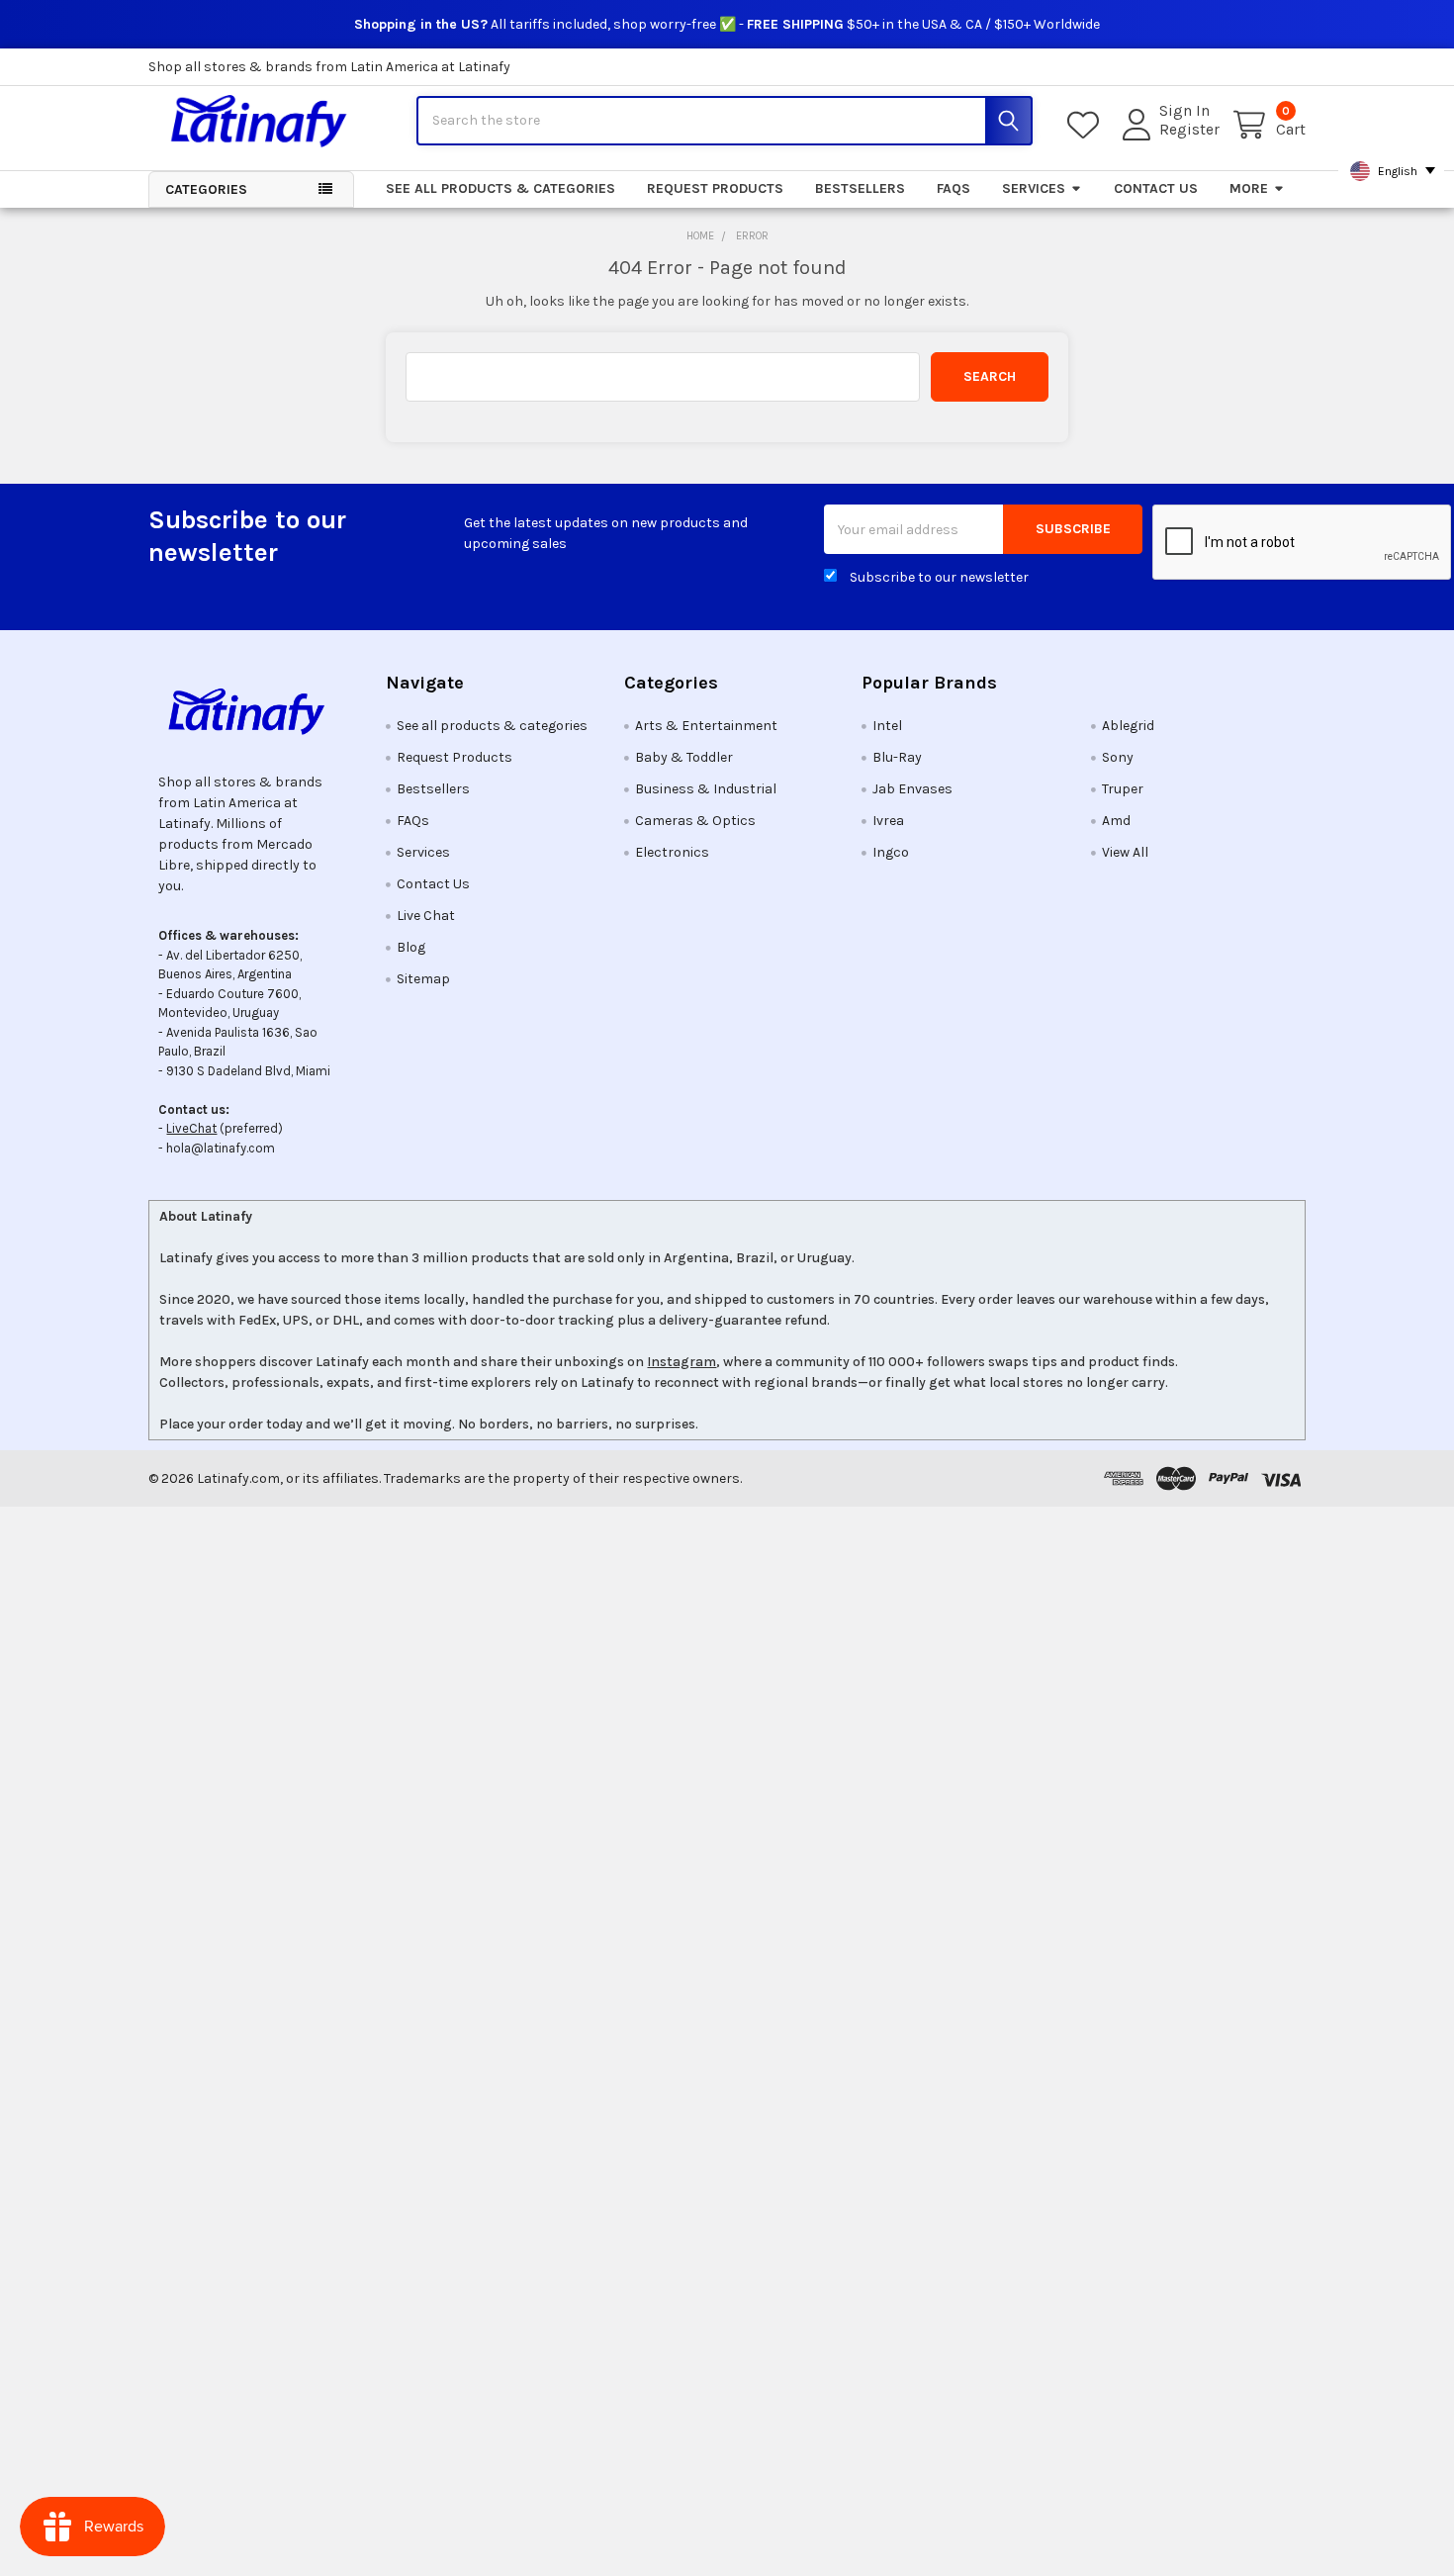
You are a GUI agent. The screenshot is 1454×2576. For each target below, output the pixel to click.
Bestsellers (860, 188)
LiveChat (191, 1128)
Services (1034, 188)
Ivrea (888, 821)
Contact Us (1156, 188)
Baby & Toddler (684, 757)
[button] (251, 711)
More (1249, 188)
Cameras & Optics (695, 821)
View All (1125, 852)
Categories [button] (206, 189)
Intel (887, 726)
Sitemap (423, 979)
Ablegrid (1128, 726)
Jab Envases (912, 789)
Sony (1118, 757)
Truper (1123, 789)
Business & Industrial (706, 789)
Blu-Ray (897, 757)
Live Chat (426, 916)
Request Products (715, 188)
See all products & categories (500, 188)
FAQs (954, 188)
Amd (1116, 821)
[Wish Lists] (1087, 125)
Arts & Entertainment (706, 726)
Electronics (672, 852)
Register (1189, 130)
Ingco (891, 852)
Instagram (682, 1362)
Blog (411, 947)
